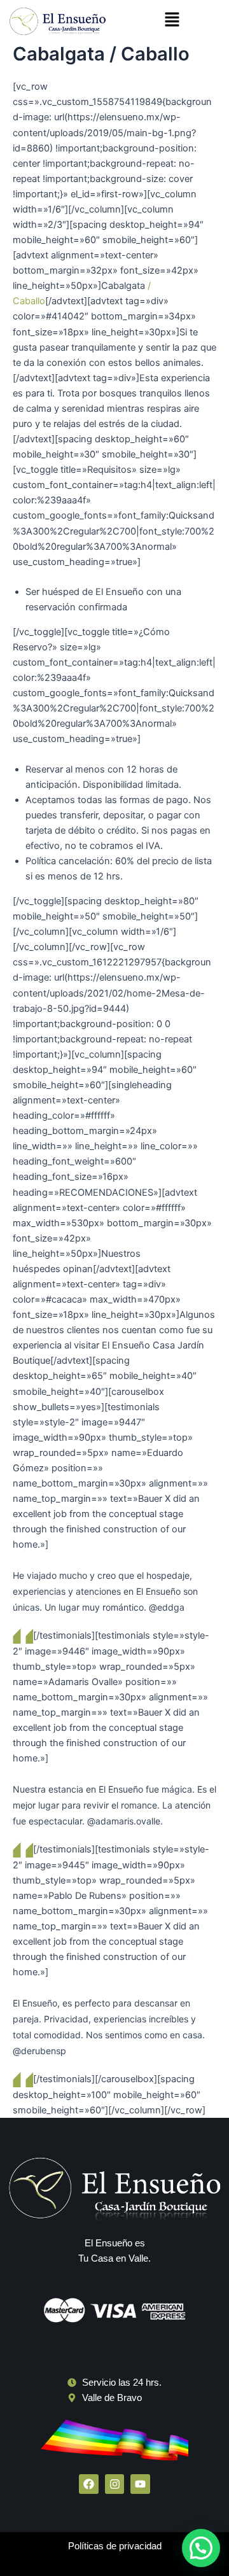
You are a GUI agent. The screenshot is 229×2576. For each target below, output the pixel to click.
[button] (172, 20)
